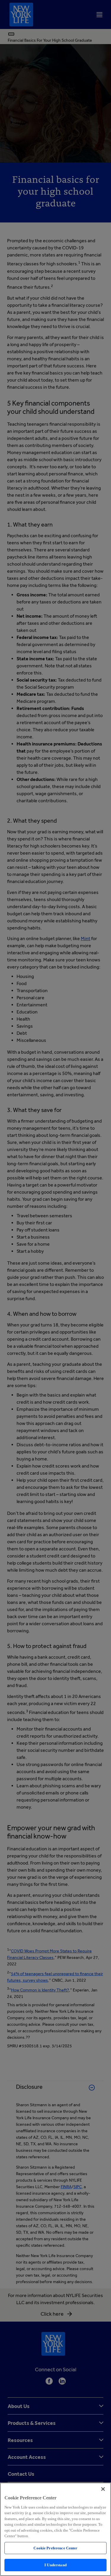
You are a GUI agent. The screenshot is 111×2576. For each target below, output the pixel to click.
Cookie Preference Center (55, 2548)
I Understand (55, 2565)
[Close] (103, 2489)
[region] (55, 2529)
